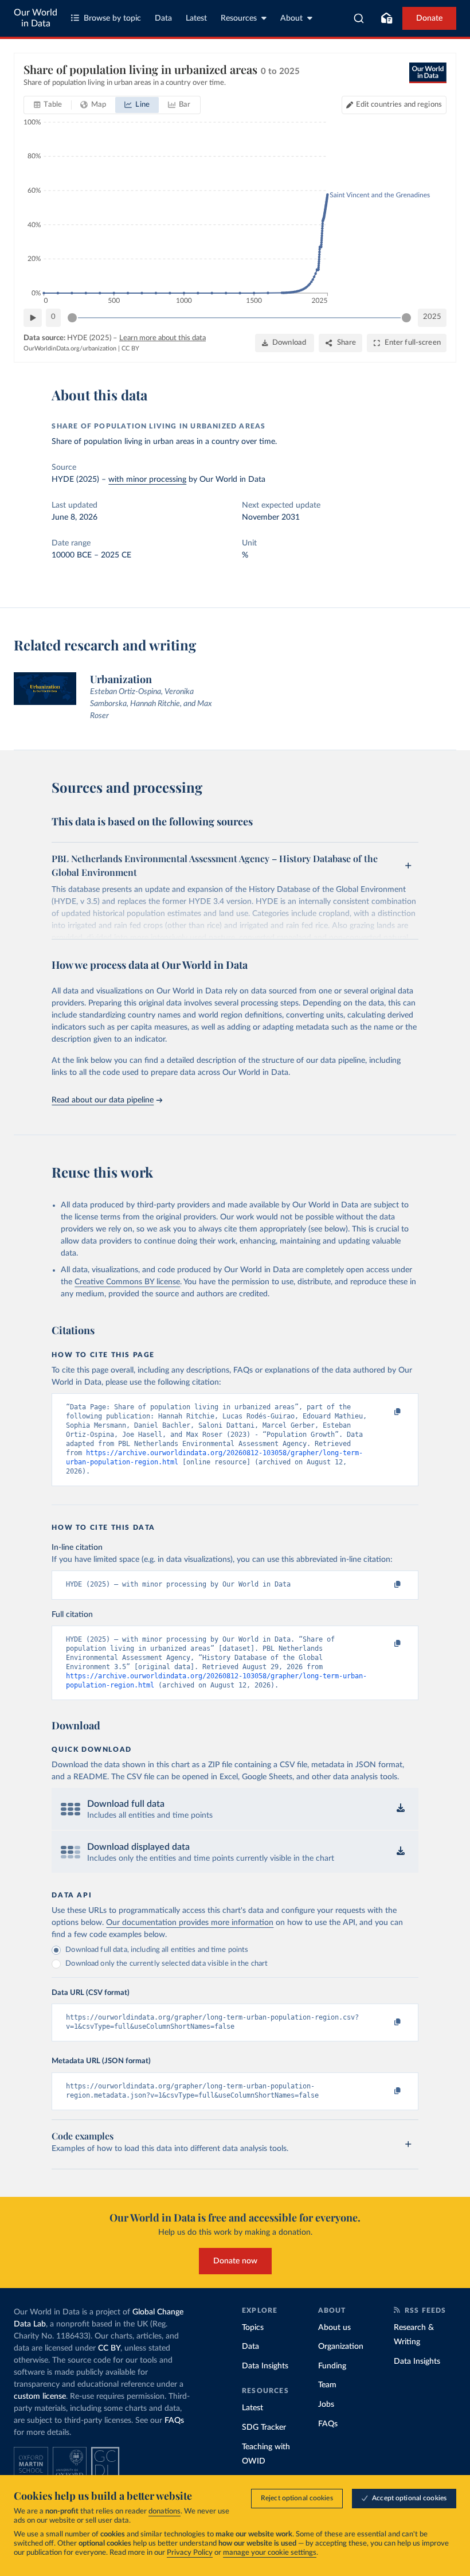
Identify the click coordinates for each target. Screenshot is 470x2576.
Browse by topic (112, 18)
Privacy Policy (190, 2553)
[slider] (72, 318)
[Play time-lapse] (33, 318)
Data (163, 18)
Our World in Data (36, 18)
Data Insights (265, 2366)
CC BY (130, 348)
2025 (432, 317)
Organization (341, 2347)
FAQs (174, 2421)
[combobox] (359, 18)
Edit (399, 105)
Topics (253, 2328)
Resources (239, 18)
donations (164, 2511)
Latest (196, 18)
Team (327, 2385)
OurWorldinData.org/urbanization (70, 348)
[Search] (359, 18)
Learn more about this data (162, 338)
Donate (429, 18)
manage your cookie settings (270, 2553)
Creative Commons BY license (127, 1282)
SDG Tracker (264, 2427)
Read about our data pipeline (103, 1100)
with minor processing (147, 480)
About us (334, 2328)
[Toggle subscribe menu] (386, 18)
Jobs (326, 2404)
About (291, 18)
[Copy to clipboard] (386, 1412)
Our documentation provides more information (190, 1923)
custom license (40, 2396)
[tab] (48, 105)
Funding (332, 2366)
